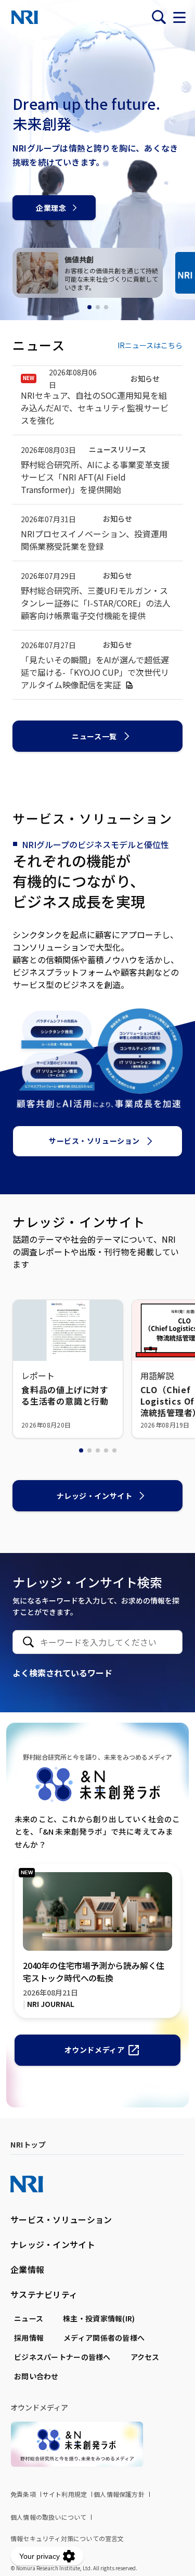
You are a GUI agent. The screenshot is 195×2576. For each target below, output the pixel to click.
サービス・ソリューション (94, 1141)
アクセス (145, 2357)
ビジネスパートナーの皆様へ (62, 2357)
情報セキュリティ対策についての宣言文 (67, 2538)
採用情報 (29, 2338)
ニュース (29, 2318)
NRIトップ (28, 2144)
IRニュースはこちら (150, 345)
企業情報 (27, 2269)
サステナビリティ (44, 2294)
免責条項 (23, 2494)
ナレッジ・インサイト (95, 1496)
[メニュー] (179, 17)
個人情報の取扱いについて (48, 2517)
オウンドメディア (94, 2050)
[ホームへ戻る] (25, 17)
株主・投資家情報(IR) (99, 2318)
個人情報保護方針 (119, 2494)
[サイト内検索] (159, 17)
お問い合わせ (36, 2376)
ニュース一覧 (94, 736)
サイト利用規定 (65, 2494)
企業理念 (51, 208)
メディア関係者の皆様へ (104, 2338)
